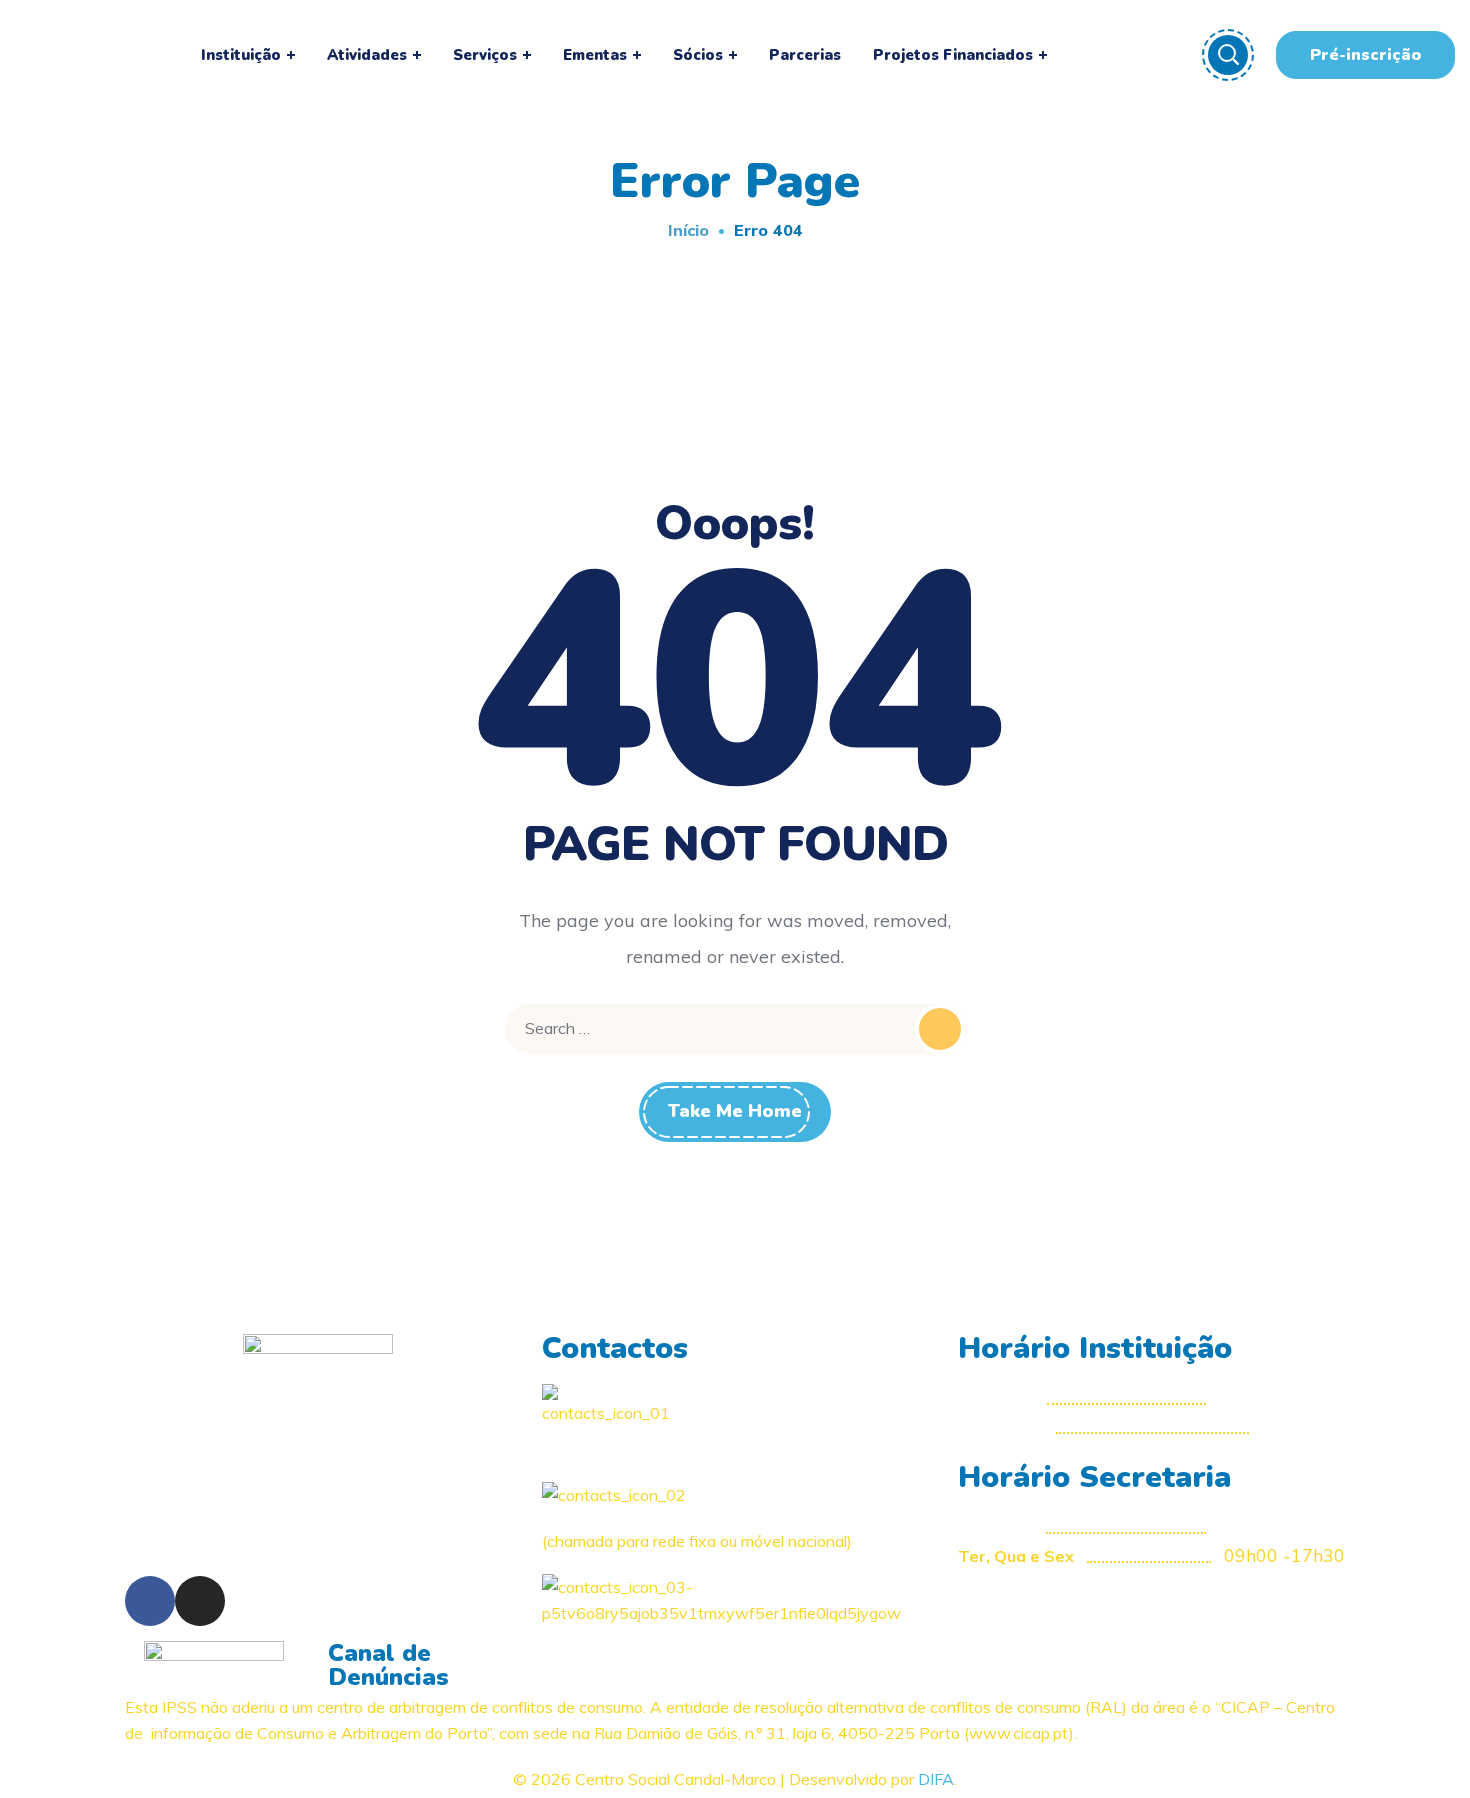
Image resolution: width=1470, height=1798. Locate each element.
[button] (1365, 55)
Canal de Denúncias (388, 1665)
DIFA (936, 1779)
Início (688, 230)
